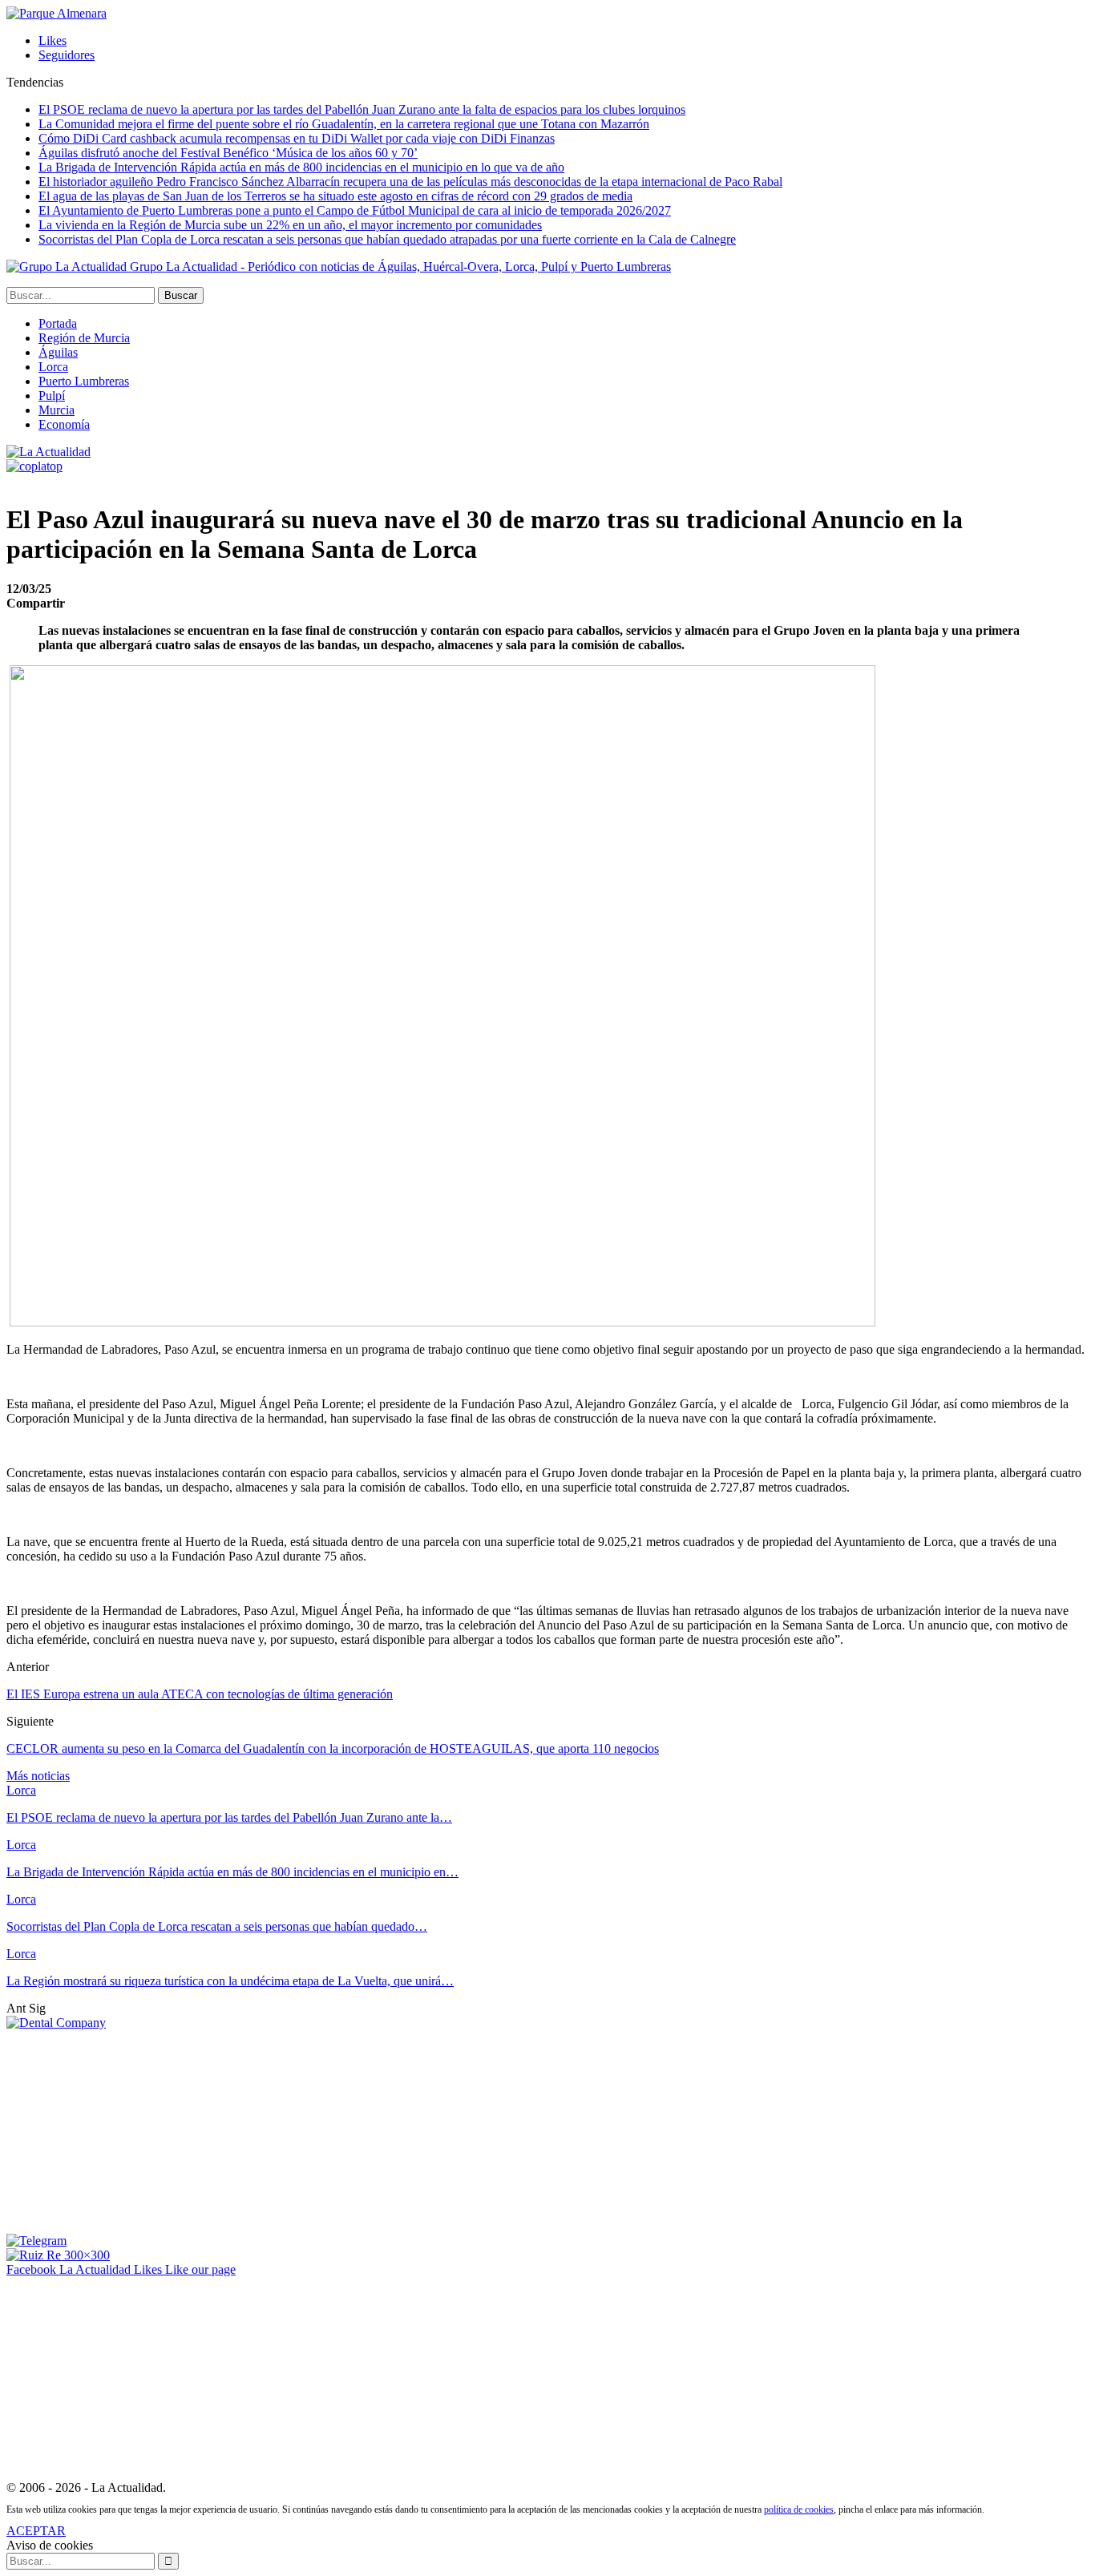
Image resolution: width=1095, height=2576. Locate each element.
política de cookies (799, 2509)
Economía (64, 424)
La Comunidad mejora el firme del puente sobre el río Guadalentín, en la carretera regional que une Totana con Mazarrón (344, 124)
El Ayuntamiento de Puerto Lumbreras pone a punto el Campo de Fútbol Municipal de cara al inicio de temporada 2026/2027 (355, 210)
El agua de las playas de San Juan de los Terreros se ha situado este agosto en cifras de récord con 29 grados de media (335, 196)
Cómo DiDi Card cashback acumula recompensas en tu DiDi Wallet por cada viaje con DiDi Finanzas (297, 138)
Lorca (53, 367)
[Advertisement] (127, 2130)
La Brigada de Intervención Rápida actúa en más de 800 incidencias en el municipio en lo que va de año (301, 167)
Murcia (57, 410)
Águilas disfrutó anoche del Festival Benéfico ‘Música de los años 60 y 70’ (228, 153)
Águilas (58, 352)
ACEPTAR (36, 2531)
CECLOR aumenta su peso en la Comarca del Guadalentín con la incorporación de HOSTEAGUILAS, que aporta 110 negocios (333, 1748)
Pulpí (52, 396)
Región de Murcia (84, 338)
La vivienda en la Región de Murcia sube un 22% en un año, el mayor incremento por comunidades (290, 225)
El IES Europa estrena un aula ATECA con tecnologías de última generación (200, 1694)
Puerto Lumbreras (84, 381)
